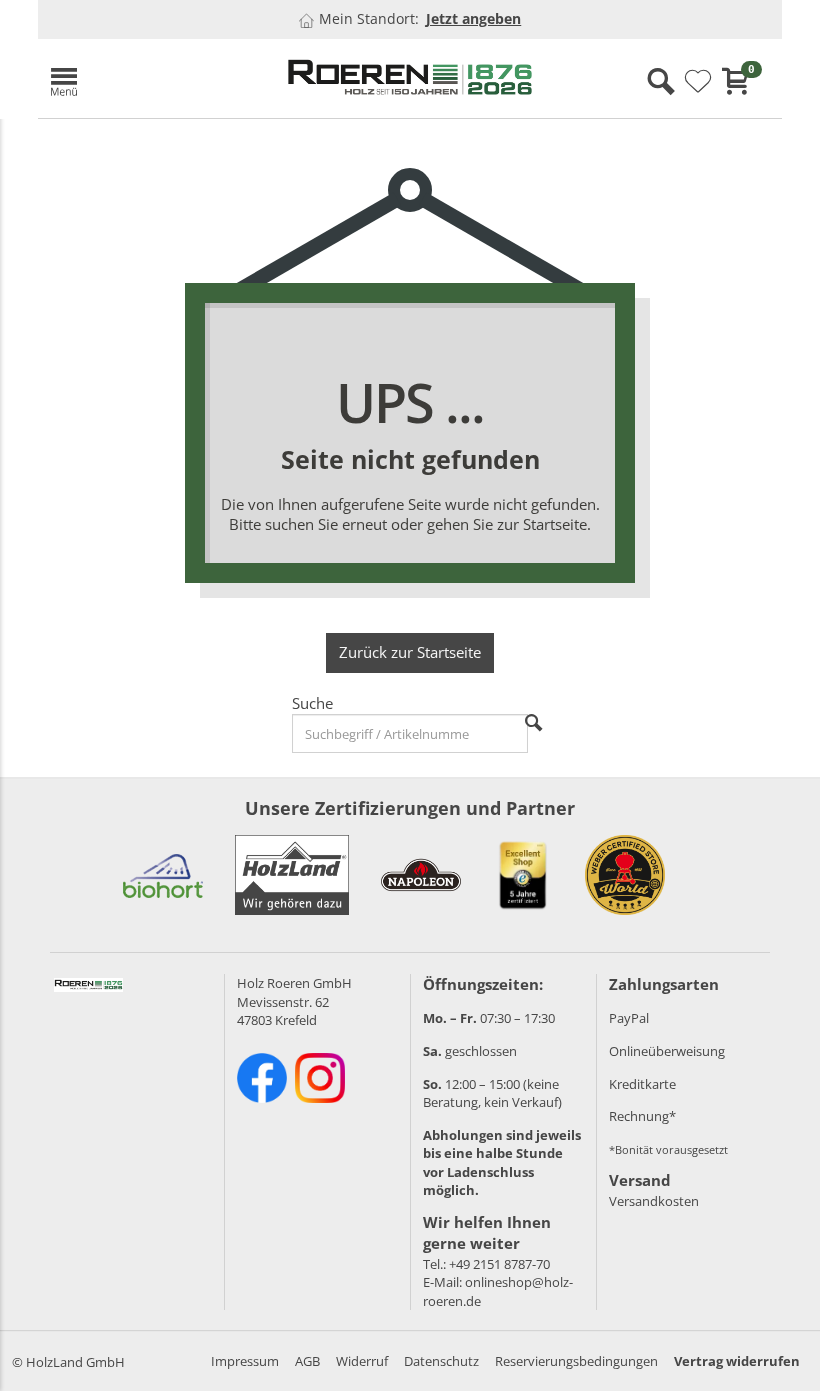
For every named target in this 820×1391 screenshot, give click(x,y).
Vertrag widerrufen (737, 1361)
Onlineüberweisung (667, 1051)
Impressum (245, 1361)
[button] (152, 78)
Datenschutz (441, 1361)
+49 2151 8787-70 (499, 1264)
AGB (307, 1361)
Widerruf (362, 1361)
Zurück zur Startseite (410, 652)
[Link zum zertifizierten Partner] (163, 875)
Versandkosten (654, 1201)
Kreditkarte (642, 1084)
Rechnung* (642, 1116)
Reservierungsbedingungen (576, 1361)
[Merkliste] (698, 82)
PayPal (629, 1018)
